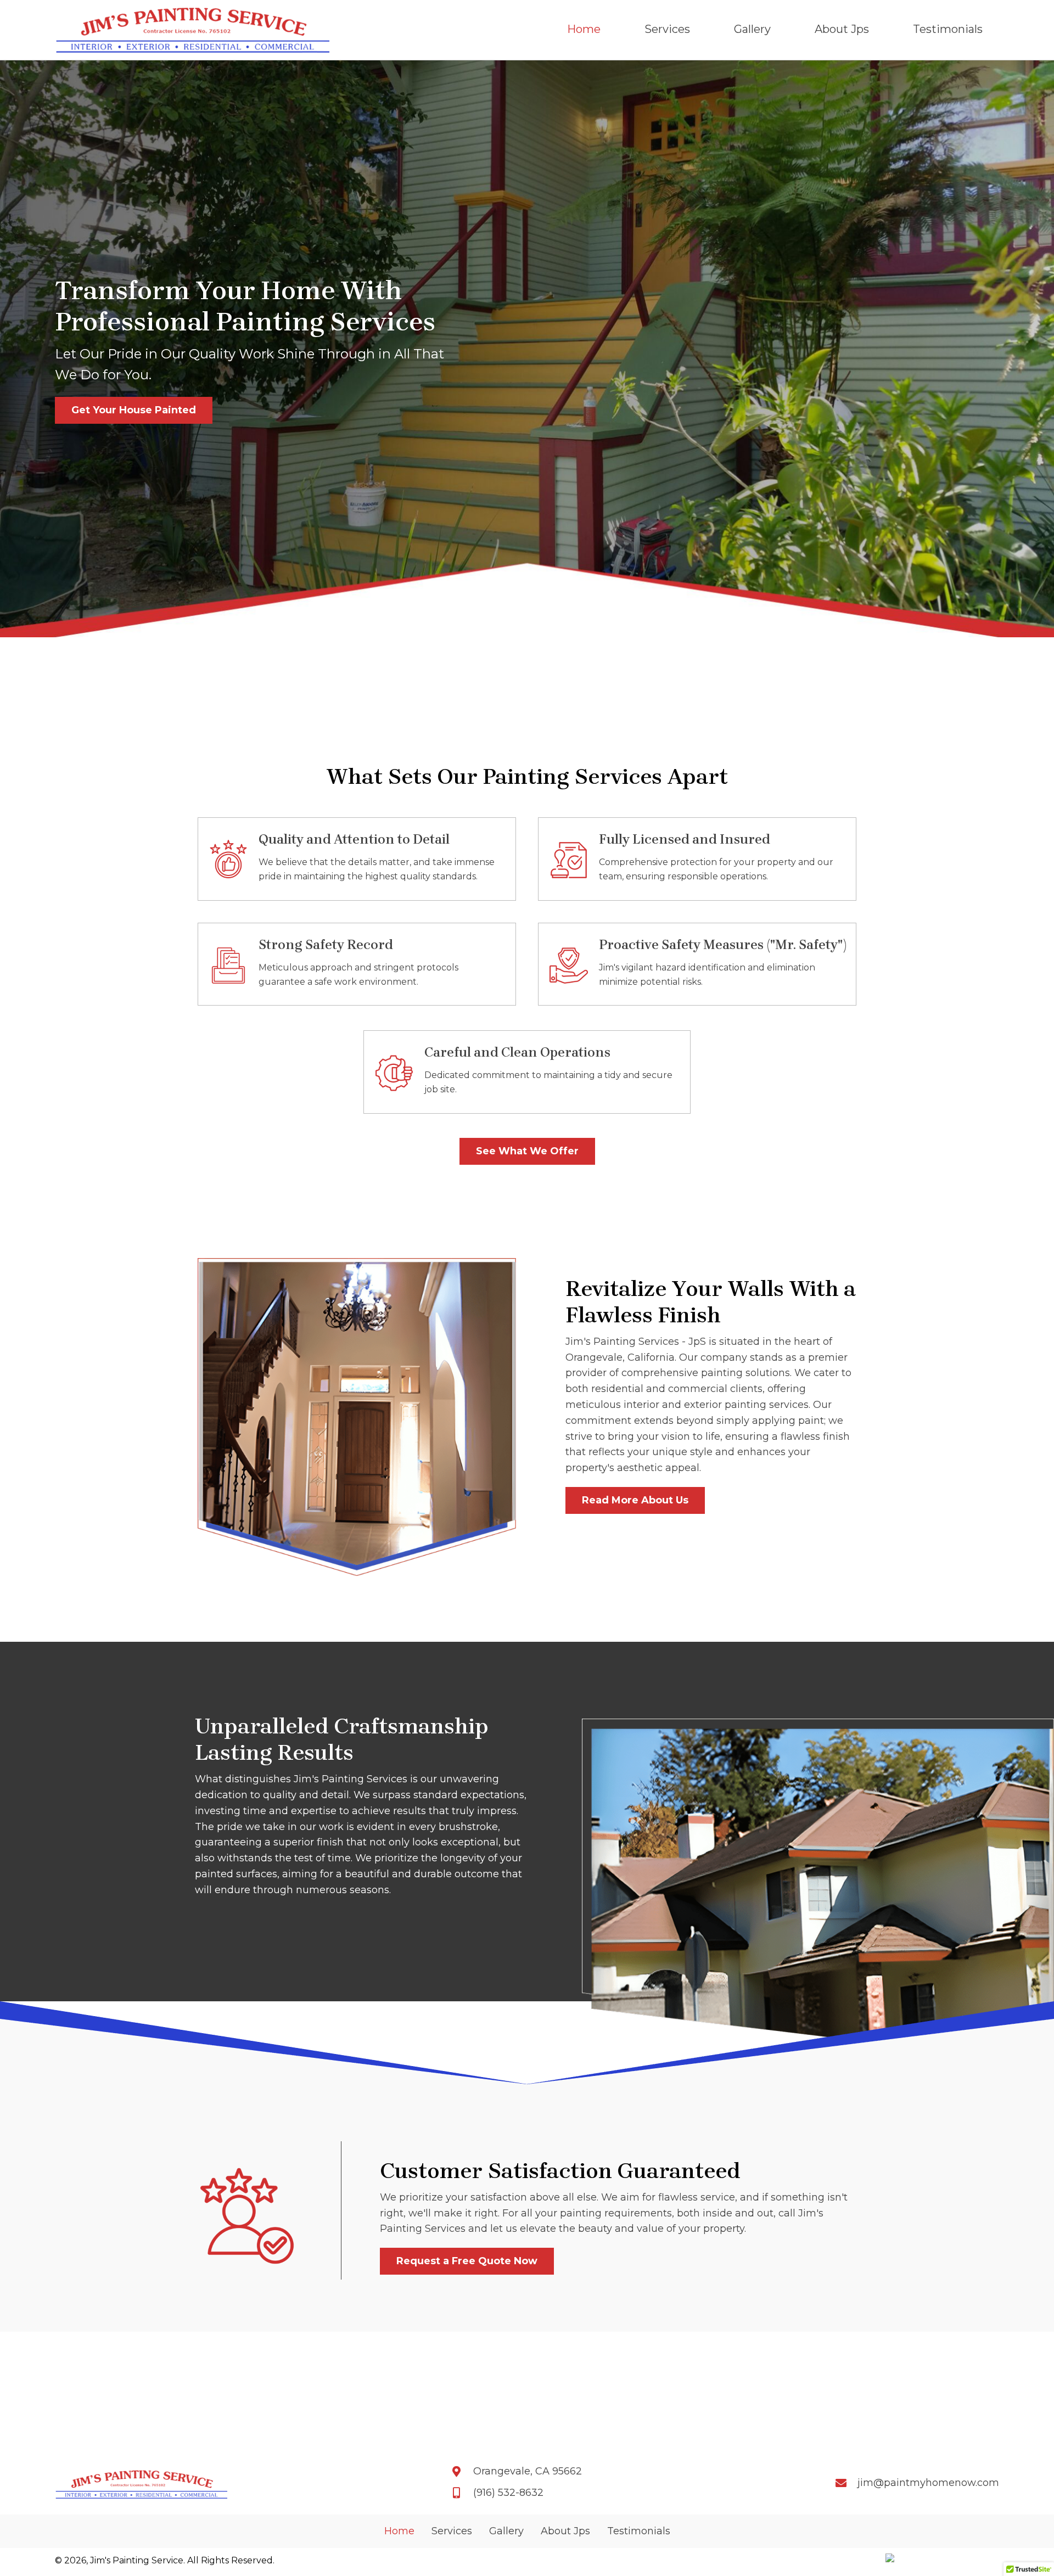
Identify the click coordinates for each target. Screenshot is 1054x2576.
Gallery (506, 2531)
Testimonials (639, 2531)
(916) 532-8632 (508, 2493)
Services (452, 2531)
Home (399, 2531)
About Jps (565, 2531)
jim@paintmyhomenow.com (928, 2483)
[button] (134, 410)
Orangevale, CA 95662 (528, 2471)
